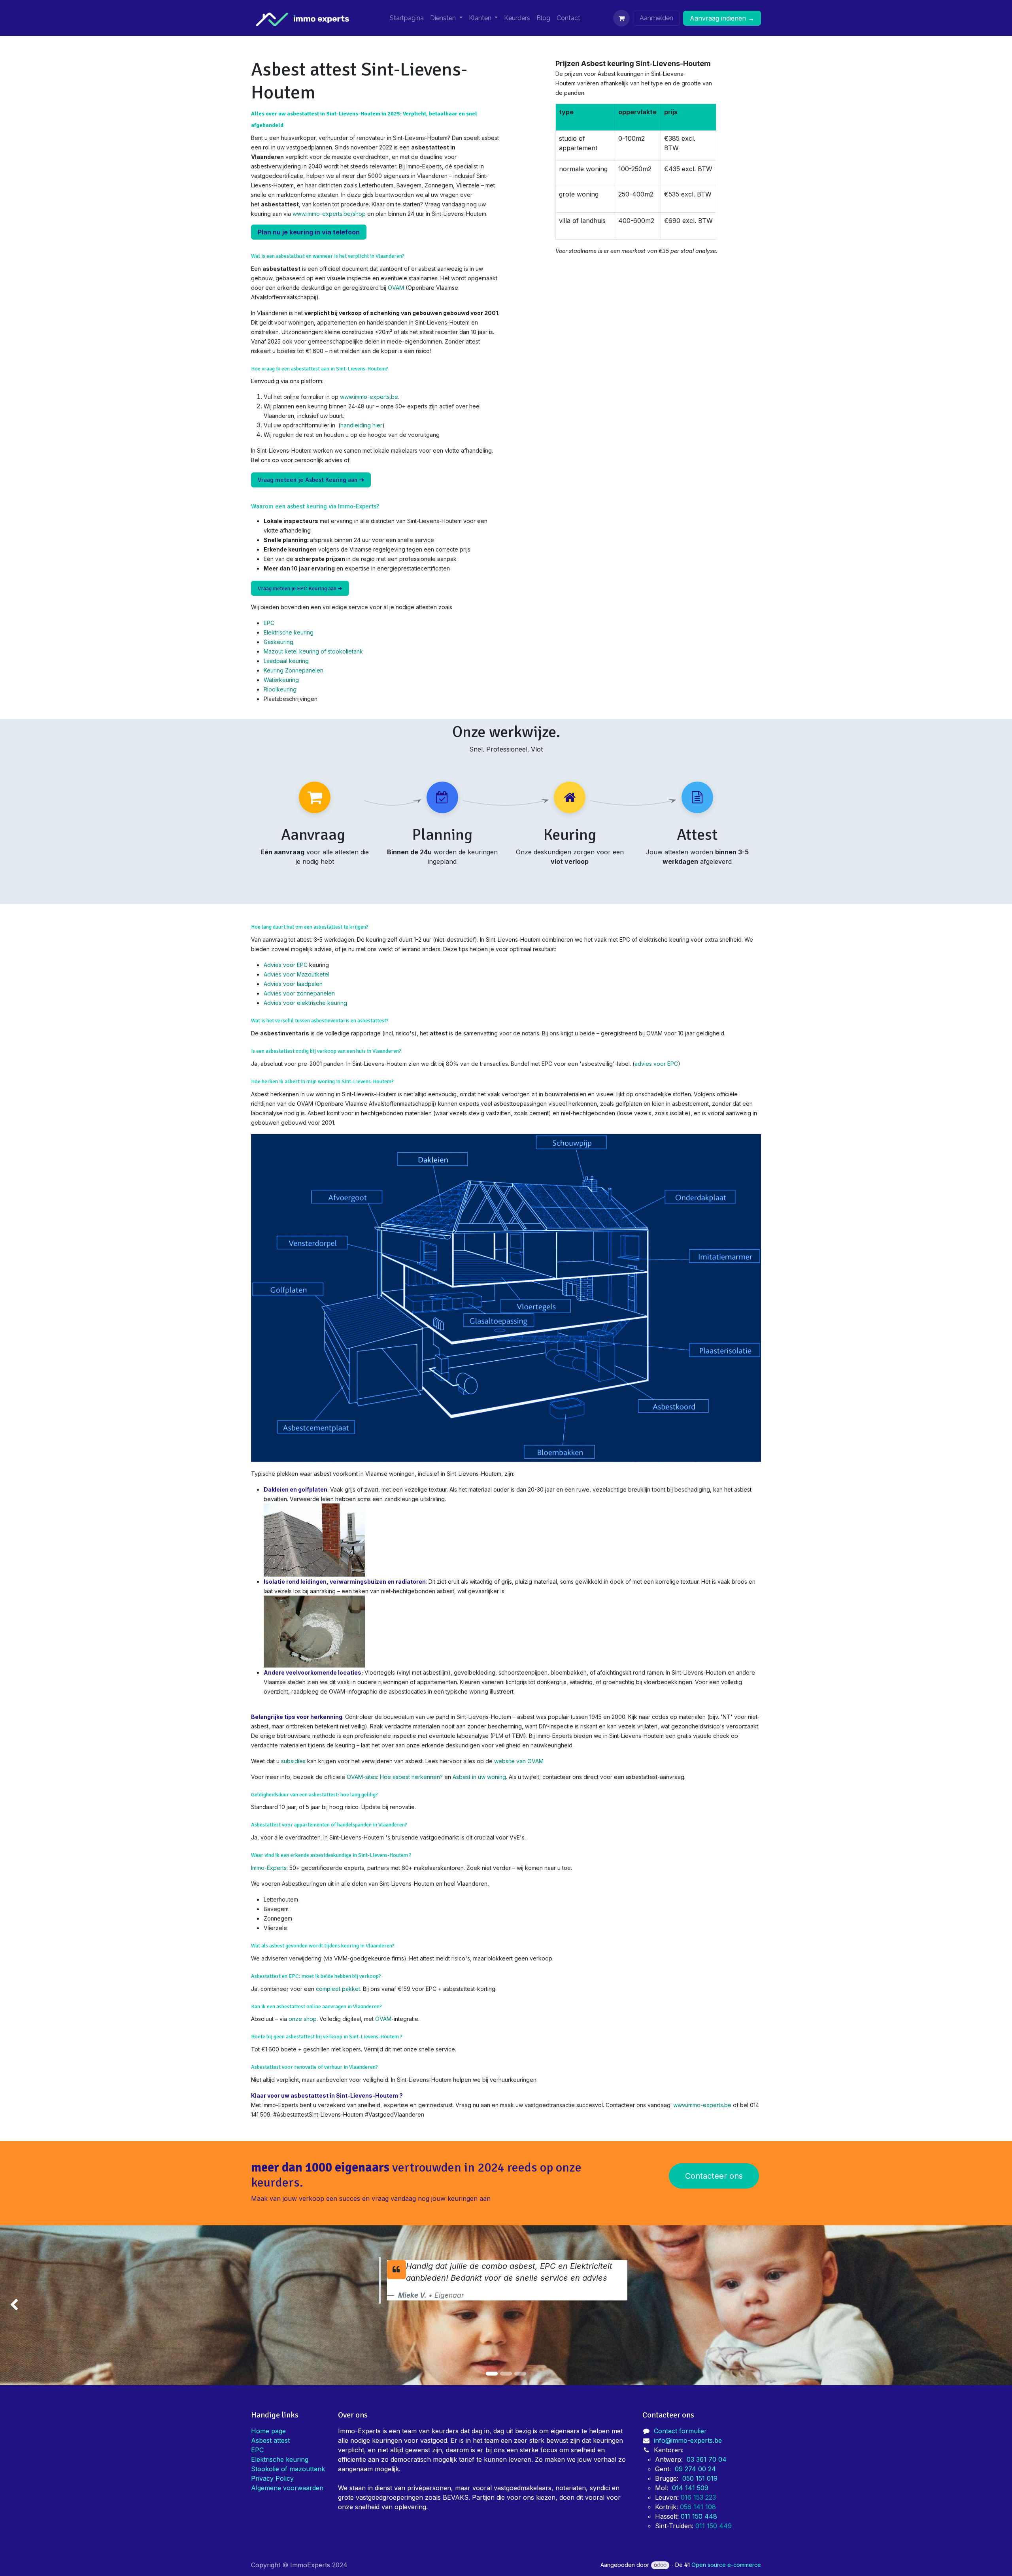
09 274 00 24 (695, 2469)
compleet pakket (338, 1989)
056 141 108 (698, 2507)
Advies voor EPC (286, 965)
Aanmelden (656, 18)
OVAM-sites (362, 1777)
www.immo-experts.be (369, 397)
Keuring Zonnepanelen (294, 670)
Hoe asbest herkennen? (411, 1777)
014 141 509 (690, 2488)
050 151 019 (700, 2478)
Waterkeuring (281, 680)
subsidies (294, 1761)
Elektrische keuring (289, 632)
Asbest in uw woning (479, 1777)
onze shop (303, 2019)
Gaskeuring (278, 642)
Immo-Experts (269, 1868)
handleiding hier (361, 425)
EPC (269, 623)
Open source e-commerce (726, 2565)
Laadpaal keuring (286, 661)
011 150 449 (715, 2526)
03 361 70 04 (707, 2459)
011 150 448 (699, 2516)
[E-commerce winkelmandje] (621, 18)
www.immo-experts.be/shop (329, 214)
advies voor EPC (656, 1064)
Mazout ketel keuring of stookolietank (313, 651)
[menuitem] (407, 18)
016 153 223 (699, 2497)
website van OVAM (519, 1761)
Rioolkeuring (280, 689)
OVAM (396, 288)
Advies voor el (283, 1003)
